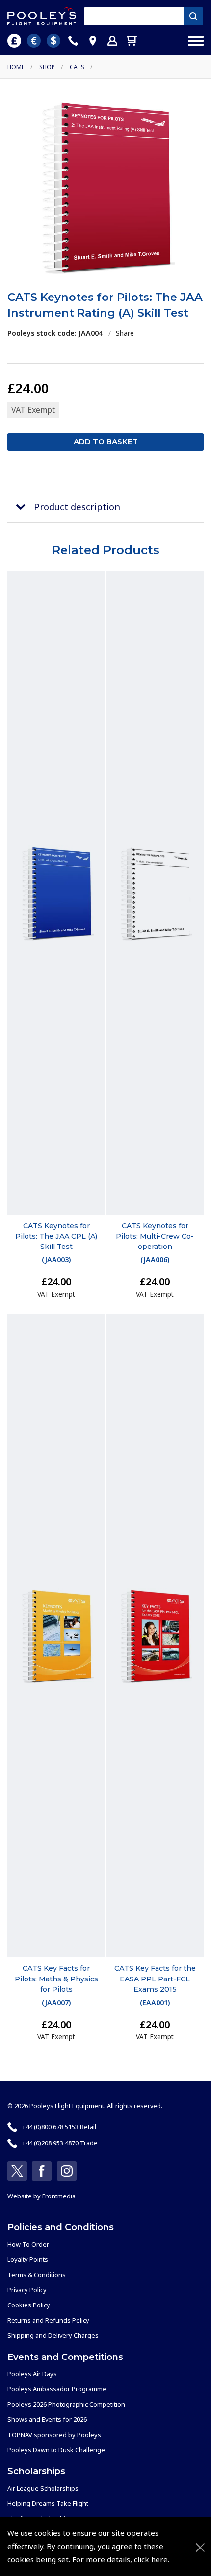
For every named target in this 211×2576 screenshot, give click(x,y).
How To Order (28, 2244)
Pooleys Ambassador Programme (57, 2389)
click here (151, 2559)
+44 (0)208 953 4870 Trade (60, 2143)
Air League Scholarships (43, 2488)
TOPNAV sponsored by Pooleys (54, 2435)
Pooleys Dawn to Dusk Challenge (56, 2450)
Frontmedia (59, 2196)
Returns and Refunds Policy (48, 2320)
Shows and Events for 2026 (47, 2419)
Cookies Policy (29, 2305)
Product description (77, 506)
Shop (47, 67)
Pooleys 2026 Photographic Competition (66, 2404)
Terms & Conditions (37, 2275)
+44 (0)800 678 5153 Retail (59, 2127)
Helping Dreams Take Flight (48, 2503)
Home (16, 67)
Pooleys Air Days (32, 2374)
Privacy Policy (27, 2290)
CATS (77, 67)
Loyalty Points (28, 2259)
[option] (105, 187)
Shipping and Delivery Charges (53, 2335)
